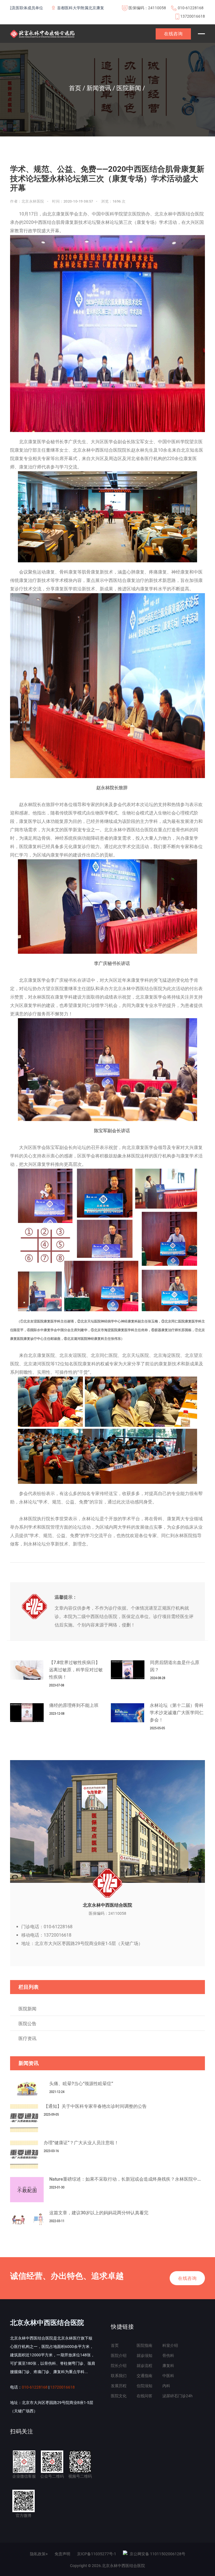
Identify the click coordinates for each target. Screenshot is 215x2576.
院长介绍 (119, 2366)
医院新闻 (27, 2009)
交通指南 (144, 2376)
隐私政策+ (39, 2554)
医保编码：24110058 (147, 8)
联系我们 (119, 2376)
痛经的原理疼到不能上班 (74, 1705)
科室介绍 (170, 2345)
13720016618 (193, 16)
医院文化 (119, 2396)
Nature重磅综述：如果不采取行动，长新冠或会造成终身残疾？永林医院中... (125, 2179)
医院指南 (144, 2345)
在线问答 (144, 2396)
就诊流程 (144, 2366)
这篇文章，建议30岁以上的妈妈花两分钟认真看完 (99, 2213)
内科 (166, 2386)
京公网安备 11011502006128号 (157, 2554)
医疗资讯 (27, 2038)
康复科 (168, 2366)
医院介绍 (119, 2355)
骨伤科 (168, 2355)
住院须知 (144, 2386)
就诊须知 (144, 2355)
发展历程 (119, 2386)
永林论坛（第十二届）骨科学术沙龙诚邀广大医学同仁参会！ (177, 1713)
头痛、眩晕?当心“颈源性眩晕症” (81, 2084)
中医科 (168, 2376)
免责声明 (62, 2554)
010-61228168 (191, 8)
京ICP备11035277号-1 (97, 2554)
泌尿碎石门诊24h (177, 2396)
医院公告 (27, 2024)
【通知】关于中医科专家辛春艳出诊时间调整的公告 (95, 2106)
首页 (115, 2345)
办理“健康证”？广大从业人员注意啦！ (81, 2143)
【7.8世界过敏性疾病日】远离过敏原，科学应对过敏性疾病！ (76, 1670)
